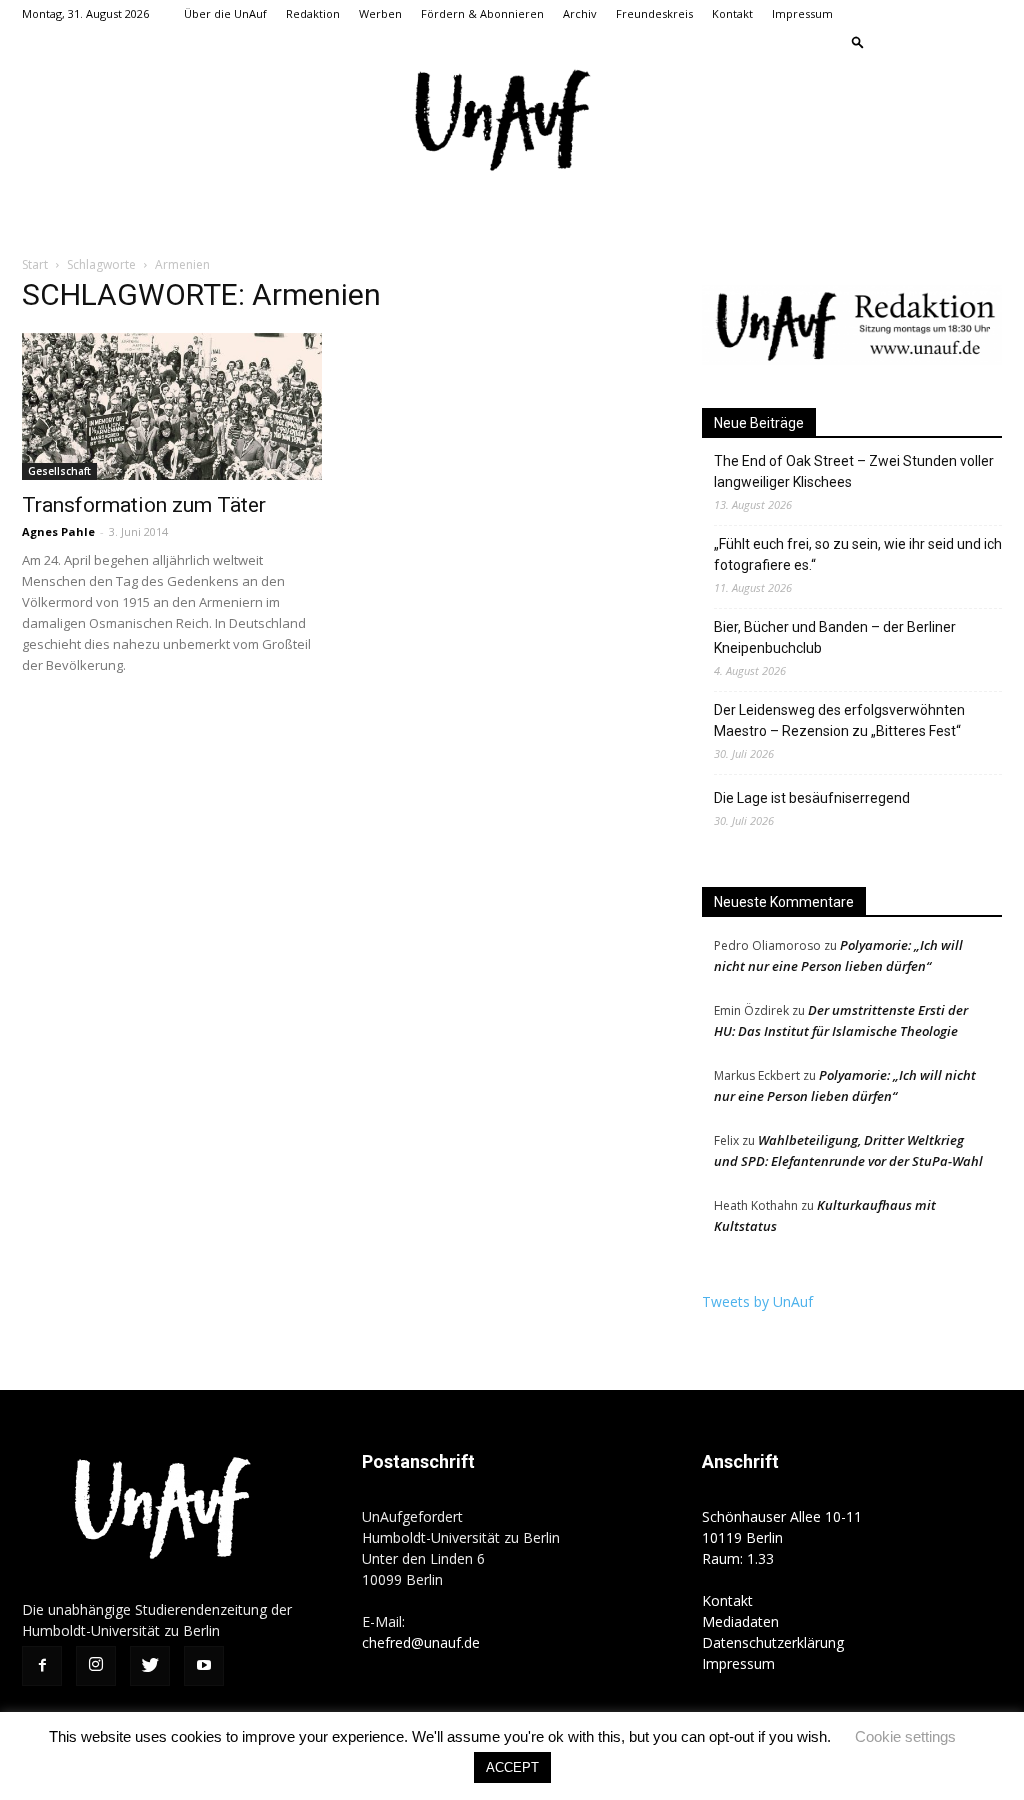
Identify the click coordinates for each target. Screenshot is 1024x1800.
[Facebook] (888, 42)
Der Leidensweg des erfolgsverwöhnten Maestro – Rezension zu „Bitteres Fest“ (839, 720)
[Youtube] (987, 42)
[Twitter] (954, 42)
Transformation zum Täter (144, 505)
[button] (858, 41)
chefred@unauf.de (421, 1642)
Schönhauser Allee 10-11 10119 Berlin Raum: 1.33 (782, 1537)
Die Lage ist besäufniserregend (812, 798)
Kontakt (732, 13)
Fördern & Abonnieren (482, 13)
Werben (380, 13)
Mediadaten (740, 1621)
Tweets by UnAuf (757, 1301)
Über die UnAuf (225, 13)
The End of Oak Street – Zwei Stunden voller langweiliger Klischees (854, 471)
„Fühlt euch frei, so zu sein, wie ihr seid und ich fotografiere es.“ (858, 554)
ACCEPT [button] (512, 1767)
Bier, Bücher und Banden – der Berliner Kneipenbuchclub (835, 637)
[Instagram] (921, 42)
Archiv (580, 13)
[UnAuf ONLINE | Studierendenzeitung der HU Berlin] (512, 122)
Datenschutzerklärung (773, 1642)
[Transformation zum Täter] (172, 406)
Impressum (802, 13)
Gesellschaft (59, 471)
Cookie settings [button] (905, 1736)
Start (35, 264)
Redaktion (313, 13)
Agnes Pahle (58, 531)
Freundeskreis (654, 13)
